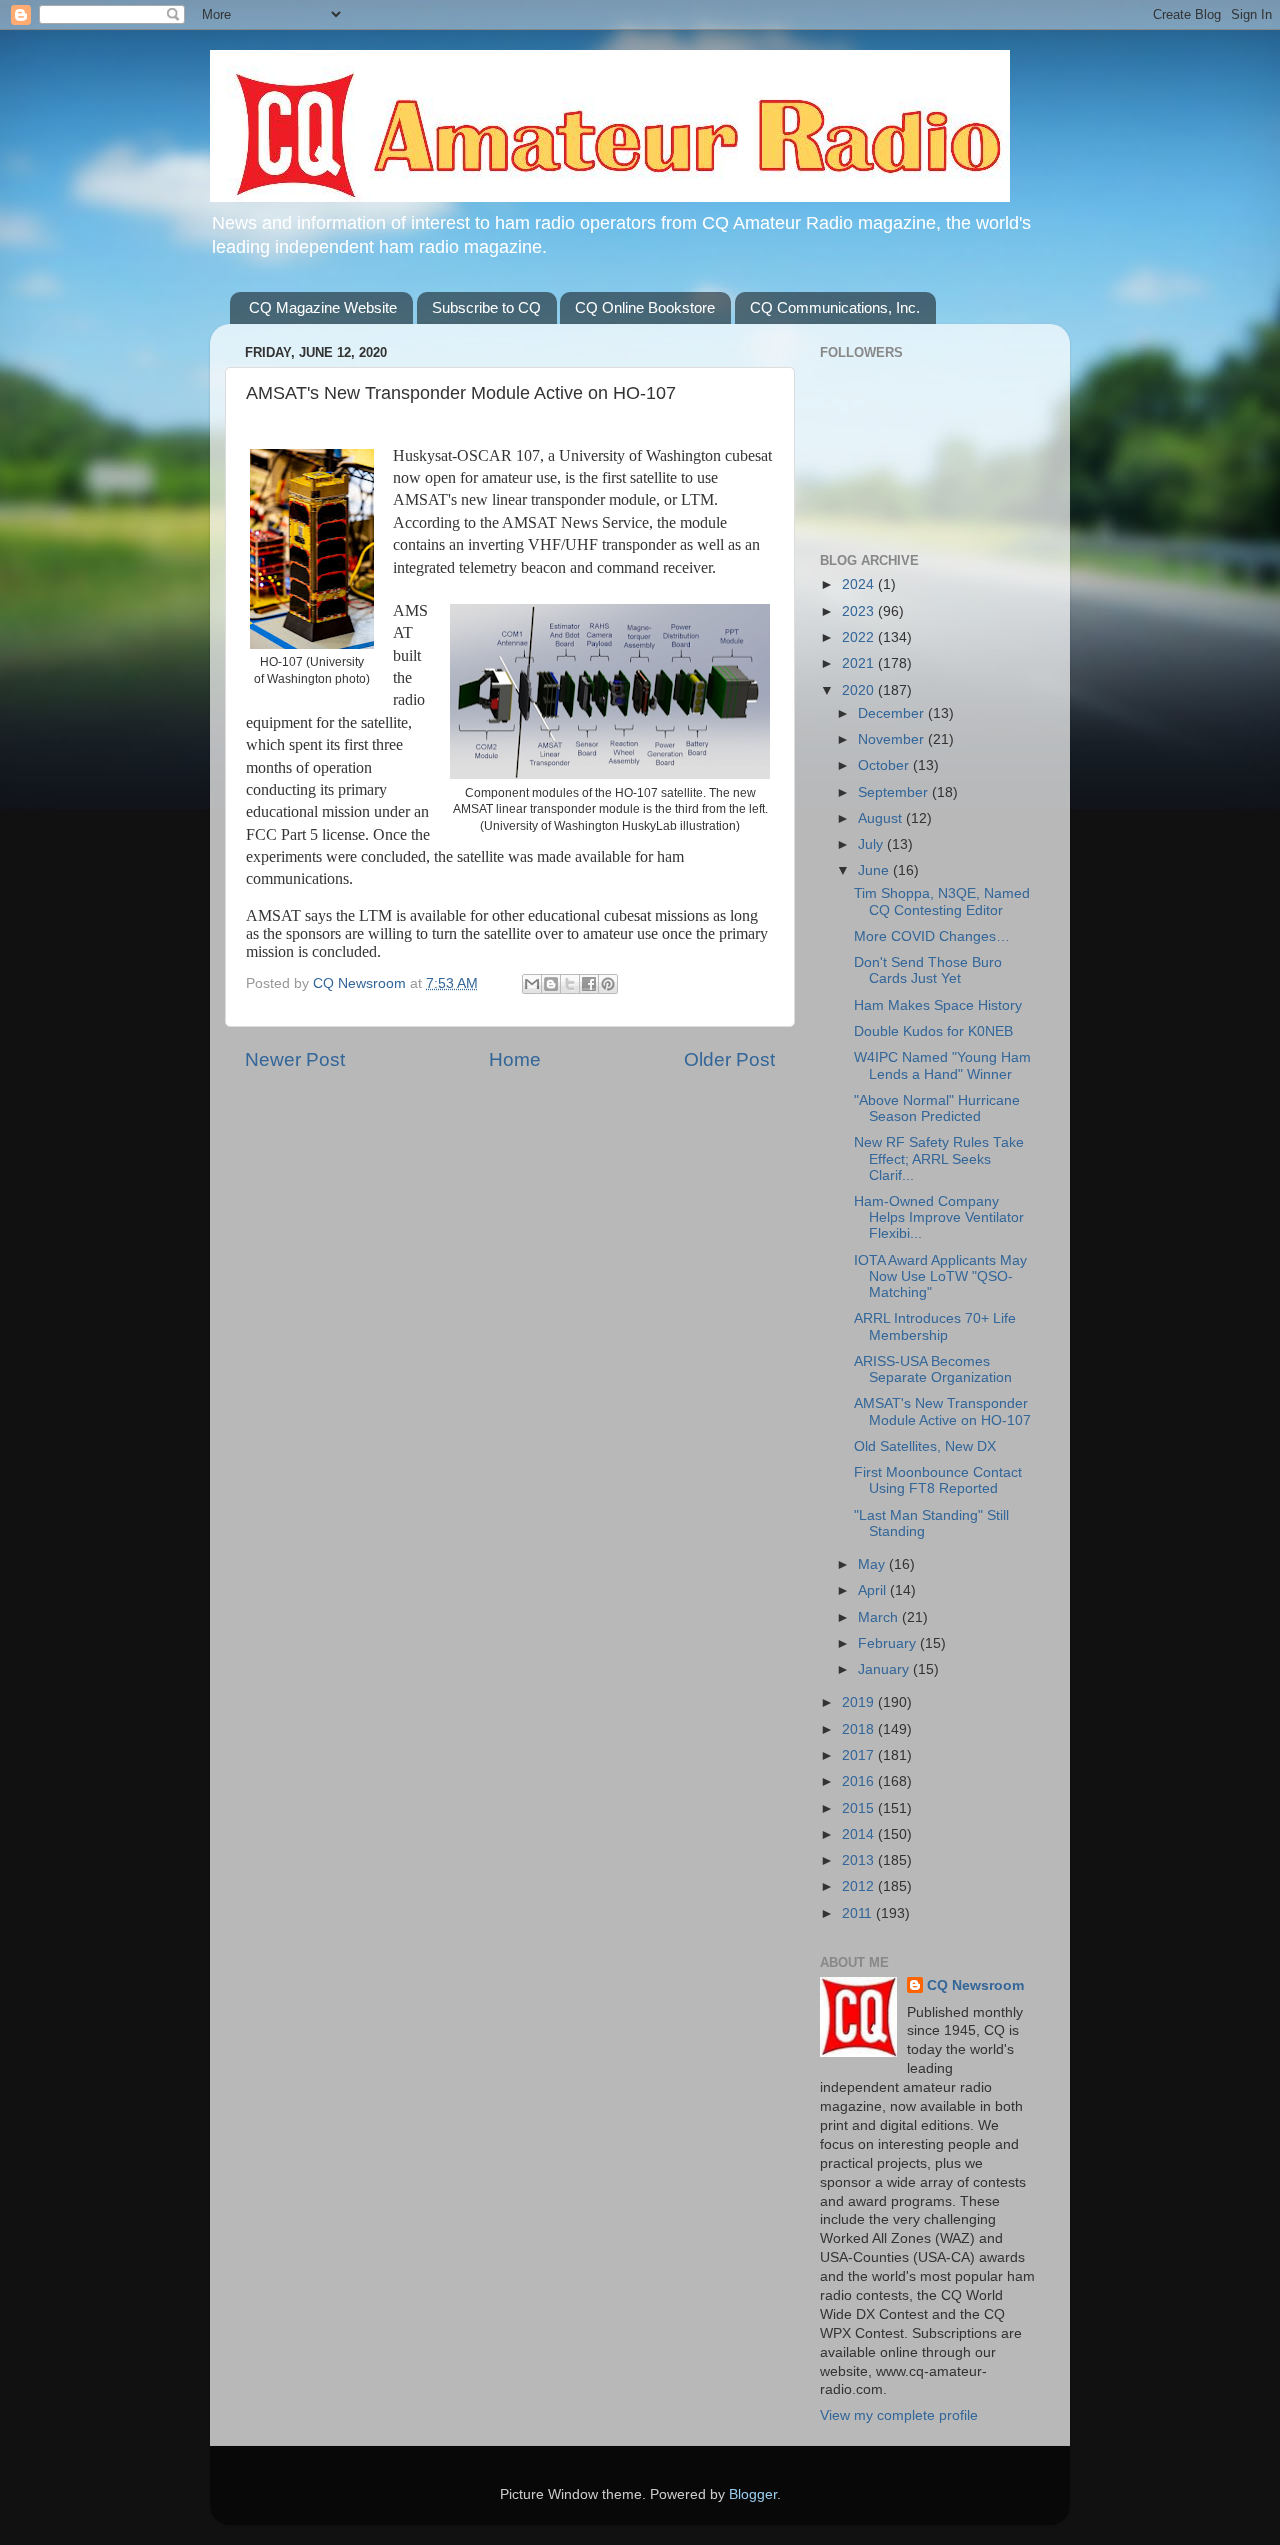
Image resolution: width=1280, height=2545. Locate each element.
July (872, 844)
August (882, 818)
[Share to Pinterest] (608, 984)
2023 (860, 611)
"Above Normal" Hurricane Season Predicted (937, 1108)
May (873, 1564)
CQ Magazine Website (323, 307)
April (874, 1590)
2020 (860, 690)
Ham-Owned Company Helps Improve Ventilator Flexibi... (939, 1217)
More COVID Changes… (932, 936)
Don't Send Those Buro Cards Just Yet (928, 970)
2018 (860, 1729)
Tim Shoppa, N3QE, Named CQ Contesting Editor (942, 901)
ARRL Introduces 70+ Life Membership (935, 1326)
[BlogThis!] (551, 984)
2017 (860, 1755)
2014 (860, 1834)
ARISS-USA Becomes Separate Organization (933, 1369)
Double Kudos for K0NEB (933, 1031)
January (885, 1669)
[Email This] (532, 984)
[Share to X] (570, 984)
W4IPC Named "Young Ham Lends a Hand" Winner (942, 1065)
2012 (860, 1886)
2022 (860, 637)
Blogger (753, 2494)
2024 (860, 584)
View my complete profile (899, 2415)
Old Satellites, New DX (925, 1446)
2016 (860, 1781)
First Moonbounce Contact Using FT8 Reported (938, 1480)
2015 (860, 1808)
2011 (859, 1913)
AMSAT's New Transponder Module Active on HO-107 (942, 1411)
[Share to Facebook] (589, 984)
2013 (860, 1860)
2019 (860, 1702)
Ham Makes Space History (938, 1005)
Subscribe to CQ (486, 307)
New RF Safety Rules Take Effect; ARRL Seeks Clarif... (939, 1158)
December (893, 713)
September (895, 792)
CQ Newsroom (975, 1985)
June (875, 870)
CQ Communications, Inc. (835, 307)
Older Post (729, 1059)
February (889, 1643)
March (880, 1617)
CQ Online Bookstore (645, 307)
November (893, 739)
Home (515, 1059)
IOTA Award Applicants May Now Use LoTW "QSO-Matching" (940, 1276)
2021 (860, 663)
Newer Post (295, 1059)
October (885, 765)
